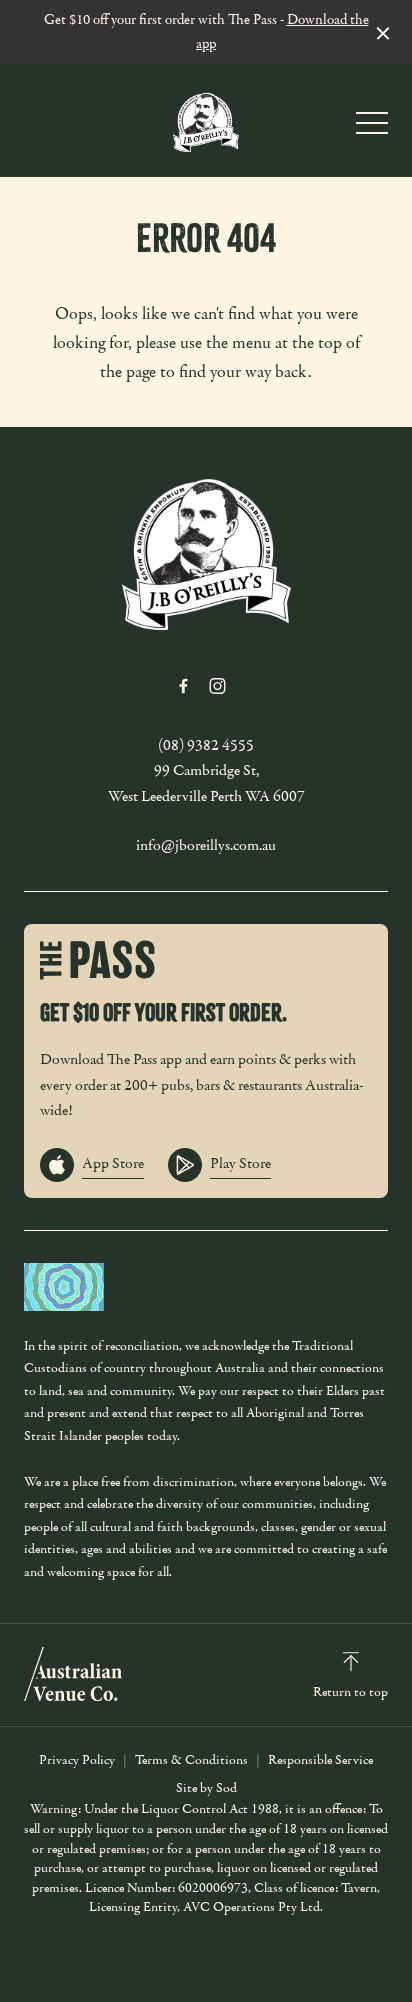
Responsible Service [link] (320, 1760)
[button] (372, 128)
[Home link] (206, 120)
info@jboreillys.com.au (206, 845)
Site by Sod (206, 1788)
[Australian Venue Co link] (73, 1674)
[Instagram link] (217, 686)
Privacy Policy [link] (77, 1760)
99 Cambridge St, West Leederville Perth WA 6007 (206, 783)
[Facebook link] (183, 686)
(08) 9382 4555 (206, 745)
